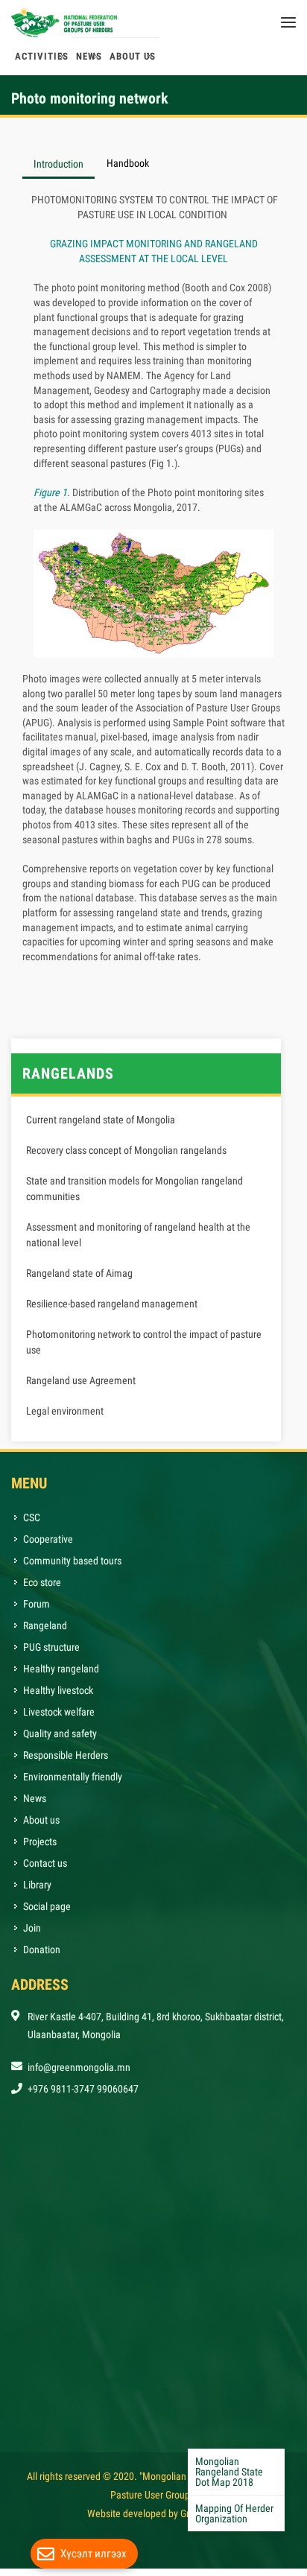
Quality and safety (60, 1741)
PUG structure (51, 1655)
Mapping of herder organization (234, 2513)
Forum (37, 1611)
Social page (47, 1914)
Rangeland (45, 1633)
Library (37, 1892)
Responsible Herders (66, 1763)
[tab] (59, 170)
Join (32, 1935)
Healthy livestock (58, 1698)
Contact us (45, 1871)
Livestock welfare (59, 1719)
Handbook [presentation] (128, 171)
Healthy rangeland (61, 1676)
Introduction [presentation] (58, 171)
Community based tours (72, 1568)
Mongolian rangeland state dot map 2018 (229, 2472)
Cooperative (48, 1546)
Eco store (42, 1590)
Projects (40, 1849)
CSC (32, 1525)
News (35, 1806)
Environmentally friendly (73, 1784)
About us (41, 1827)
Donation (42, 1957)
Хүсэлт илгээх (94, 2554)
